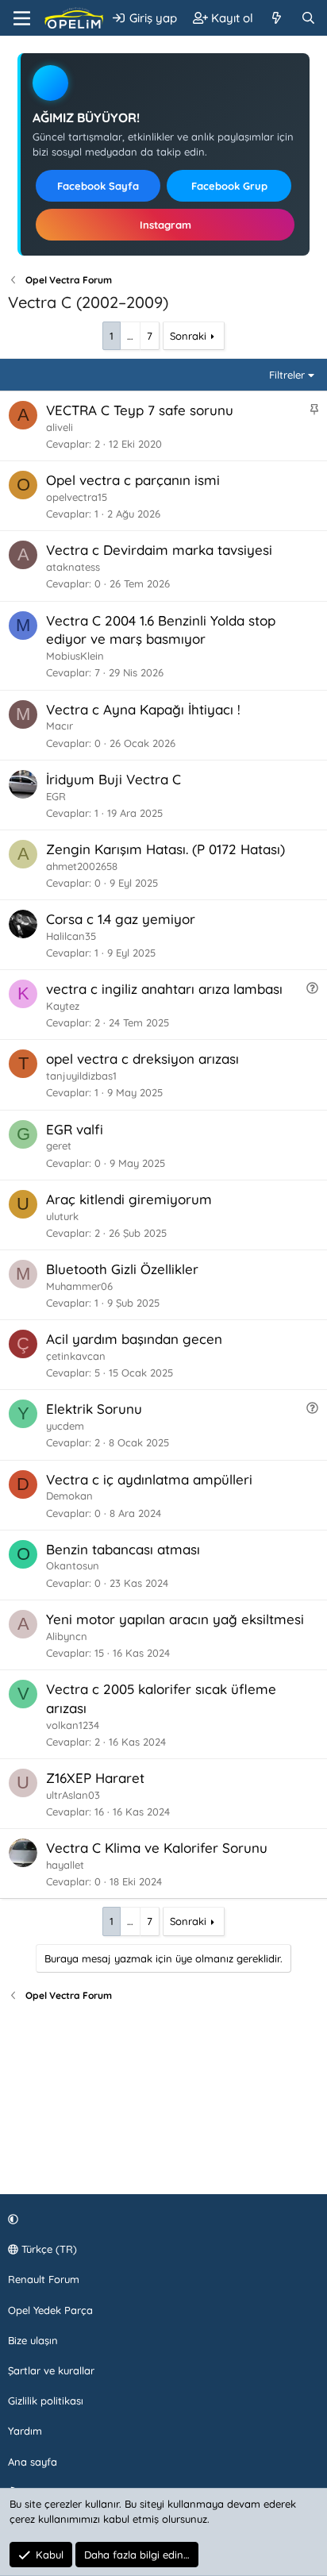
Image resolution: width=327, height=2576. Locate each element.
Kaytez (63, 1006)
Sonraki (188, 336)
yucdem (65, 1426)
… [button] (130, 336)
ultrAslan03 (73, 1795)
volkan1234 (73, 1725)
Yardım (25, 2431)
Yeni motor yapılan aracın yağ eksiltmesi (175, 1619)
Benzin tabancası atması (123, 1549)
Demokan (69, 1496)
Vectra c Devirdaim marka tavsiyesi (159, 550)
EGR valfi (75, 1129)
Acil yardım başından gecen (134, 1339)
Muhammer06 (79, 1286)
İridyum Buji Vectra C (113, 779)
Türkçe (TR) (48, 2249)
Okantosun (73, 1565)
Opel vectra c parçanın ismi (133, 480)
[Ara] (308, 18)
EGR (56, 796)
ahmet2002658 (82, 866)
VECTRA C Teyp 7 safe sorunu (140, 410)
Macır (60, 726)
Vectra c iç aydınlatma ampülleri (149, 1479)
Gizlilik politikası (46, 2401)
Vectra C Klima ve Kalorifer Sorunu (157, 1848)
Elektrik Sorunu (94, 1409)
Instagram (165, 225)
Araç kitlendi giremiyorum (129, 1199)
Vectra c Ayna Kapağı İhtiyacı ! (143, 709)
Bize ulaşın (33, 2340)
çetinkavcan (76, 1356)
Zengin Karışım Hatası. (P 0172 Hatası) (165, 849)
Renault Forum (44, 2279)
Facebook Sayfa (98, 186)
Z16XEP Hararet (95, 1778)
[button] (161, 2219)
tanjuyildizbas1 (81, 1076)
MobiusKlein (75, 656)
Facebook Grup (229, 186)
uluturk (62, 1216)
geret (59, 1146)
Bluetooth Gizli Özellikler (122, 1269)
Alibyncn (67, 1636)
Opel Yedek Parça (50, 2310)
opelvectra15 (77, 497)
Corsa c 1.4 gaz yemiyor (121, 919)
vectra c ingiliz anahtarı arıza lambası (164, 989)
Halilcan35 (71, 936)
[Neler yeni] (277, 18)
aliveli (60, 427)
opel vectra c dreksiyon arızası (142, 1059)
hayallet (65, 1865)
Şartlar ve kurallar (51, 2370)
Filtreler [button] (287, 375)
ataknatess (73, 567)
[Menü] (22, 18)
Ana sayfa (33, 2462)
